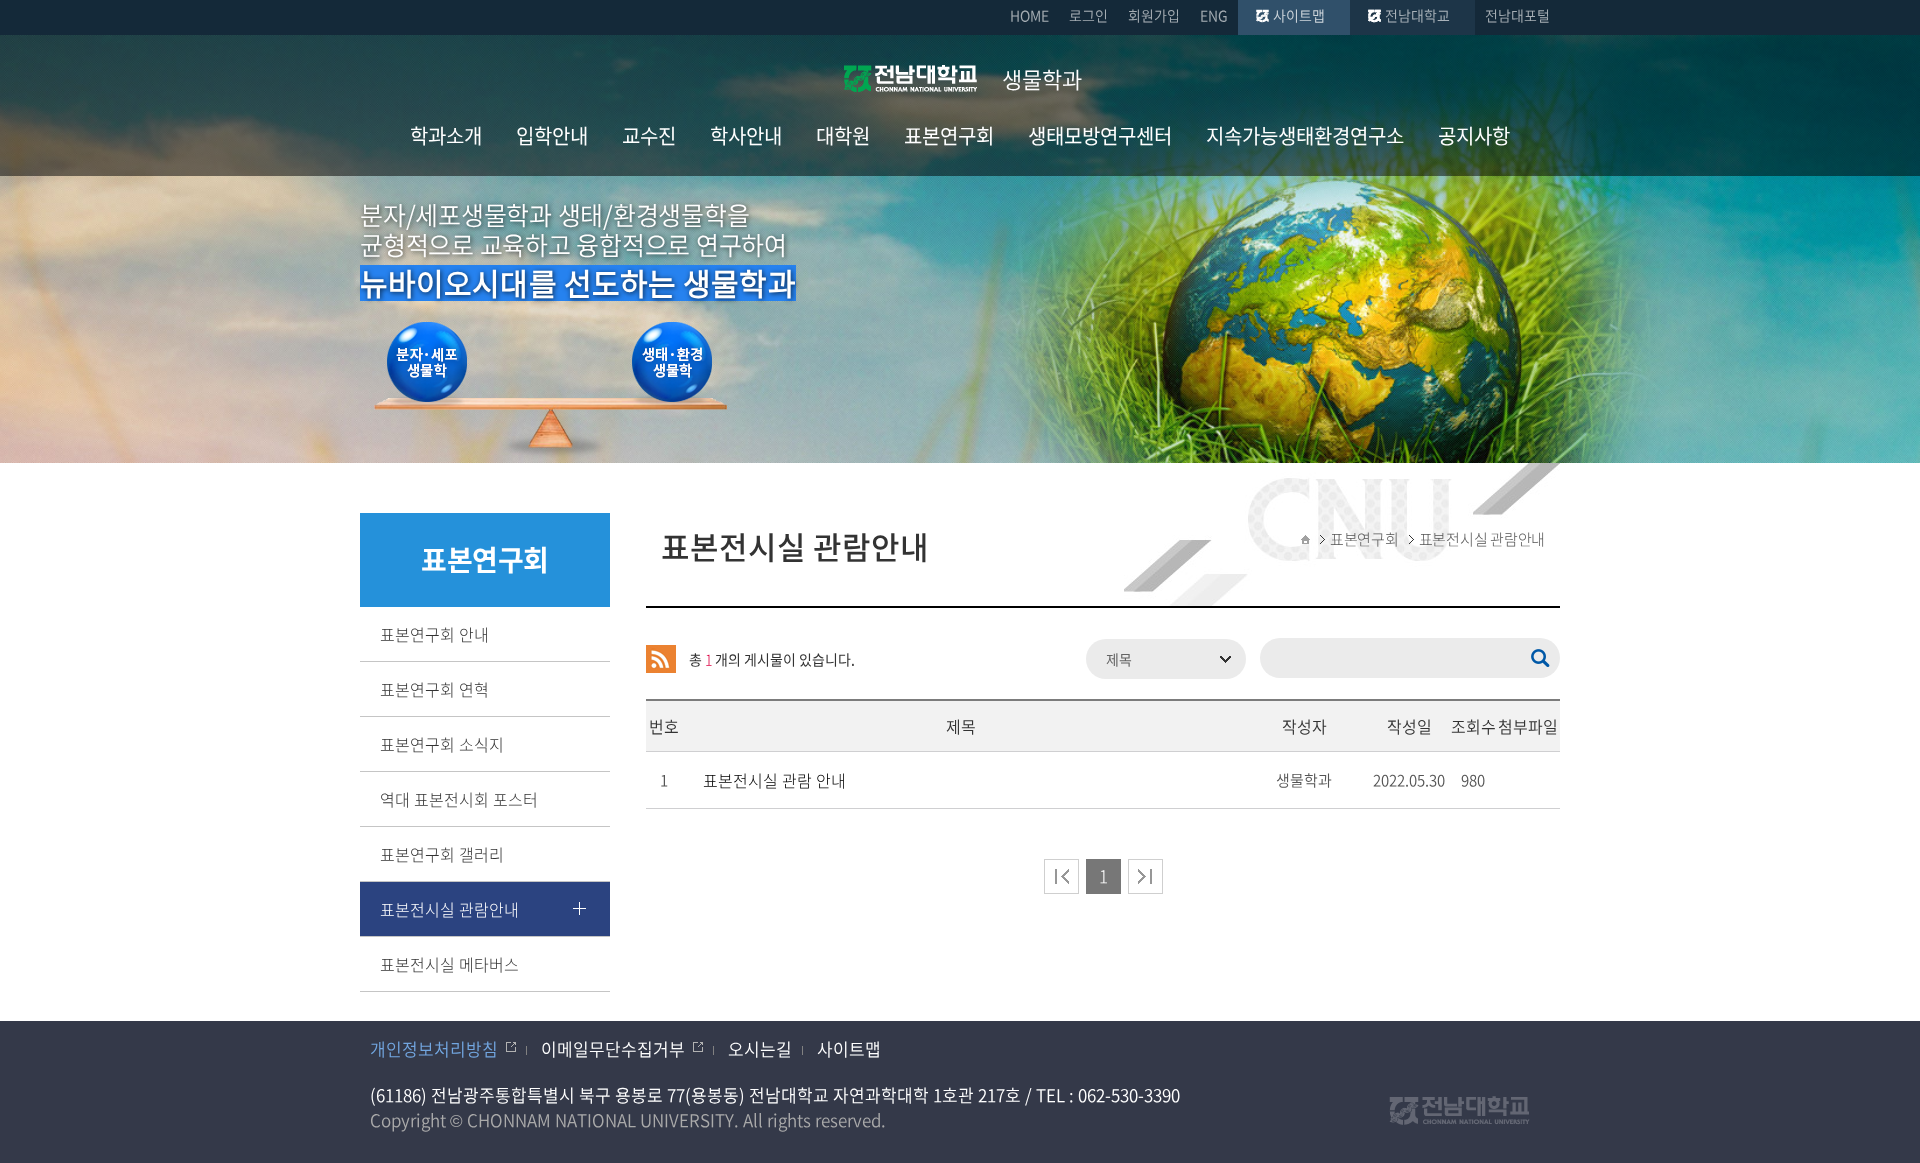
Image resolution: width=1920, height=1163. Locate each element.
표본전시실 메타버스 (449, 964)
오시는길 (760, 1048)
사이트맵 (1299, 15)
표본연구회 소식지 (442, 744)
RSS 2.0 (661, 659)
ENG (1214, 15)
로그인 (1088, 15)
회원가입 (1154, 15)
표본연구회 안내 (434, 634)
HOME (1029, 15)
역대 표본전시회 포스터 (459, 799)
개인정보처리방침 (434, 1048)
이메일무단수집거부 (613, 1048)
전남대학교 (1417, 15)
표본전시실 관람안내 (449, 909)
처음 (1061, 876)
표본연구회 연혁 (434, 689)
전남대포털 (1517, 15)
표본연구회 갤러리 (442, 854)
